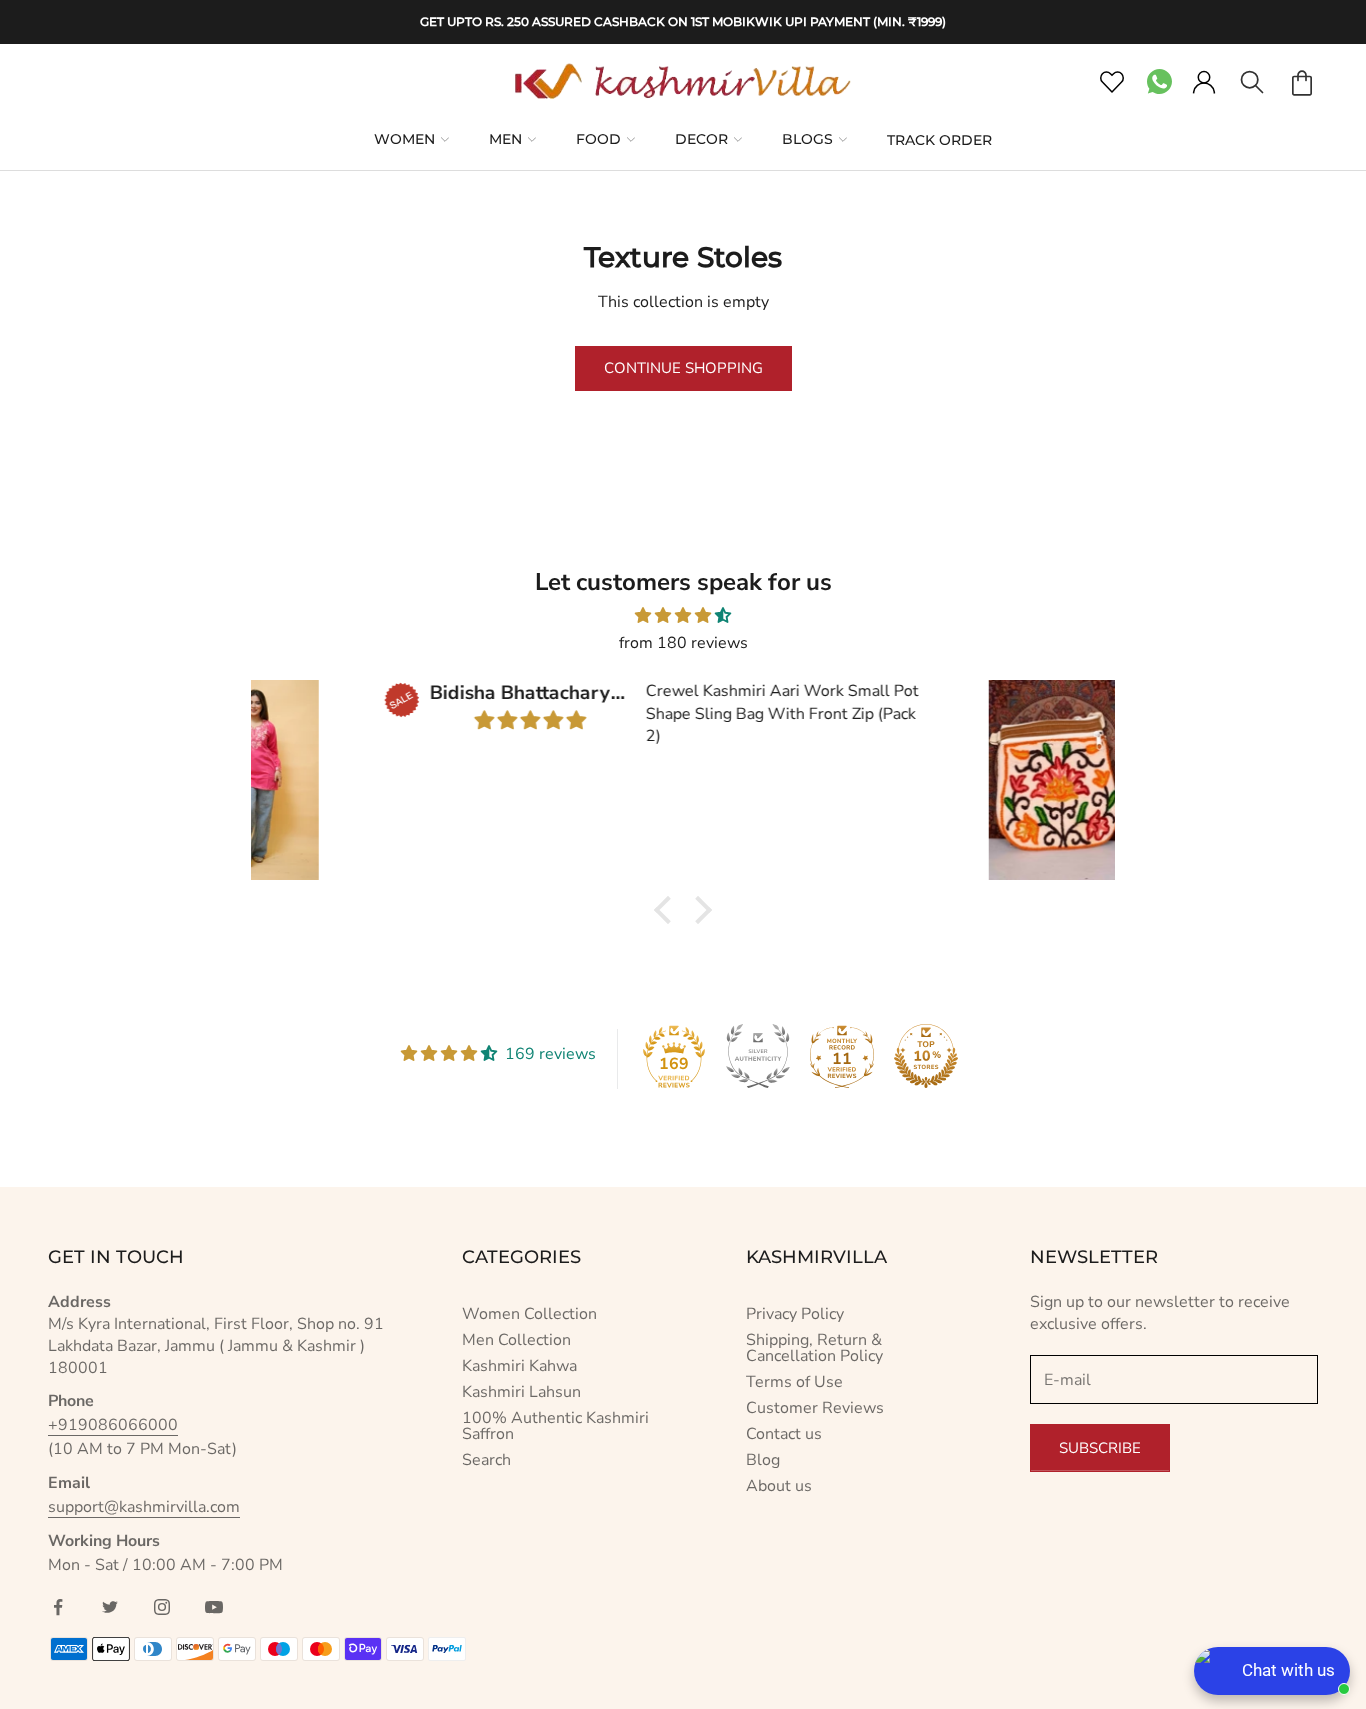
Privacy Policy (795, 1314)
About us (779, 1486)
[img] (683, 615)
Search (486, 1460)
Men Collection (516, 1340)
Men (505, 139)
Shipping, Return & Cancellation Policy (814, 1348)
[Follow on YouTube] (214, 1607)
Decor (701, 139)
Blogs (807, 139)
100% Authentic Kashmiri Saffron (555, 1426)
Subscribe (1100, 1448)
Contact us (784, 1434)
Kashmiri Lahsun (521, 1392)
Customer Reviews (815, 1408)
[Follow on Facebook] (58, 1607)
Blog (763, 1460)
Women (404, 139)
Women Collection (529, 1314)
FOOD (598, 139)
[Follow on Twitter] (110, 1607)
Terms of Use (794, 1382)
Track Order (939, 140)
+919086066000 (113, 1425)
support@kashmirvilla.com (144, 1507)
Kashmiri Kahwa (519, 1366)
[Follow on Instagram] (162, 1607)
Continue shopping (683, 368)
